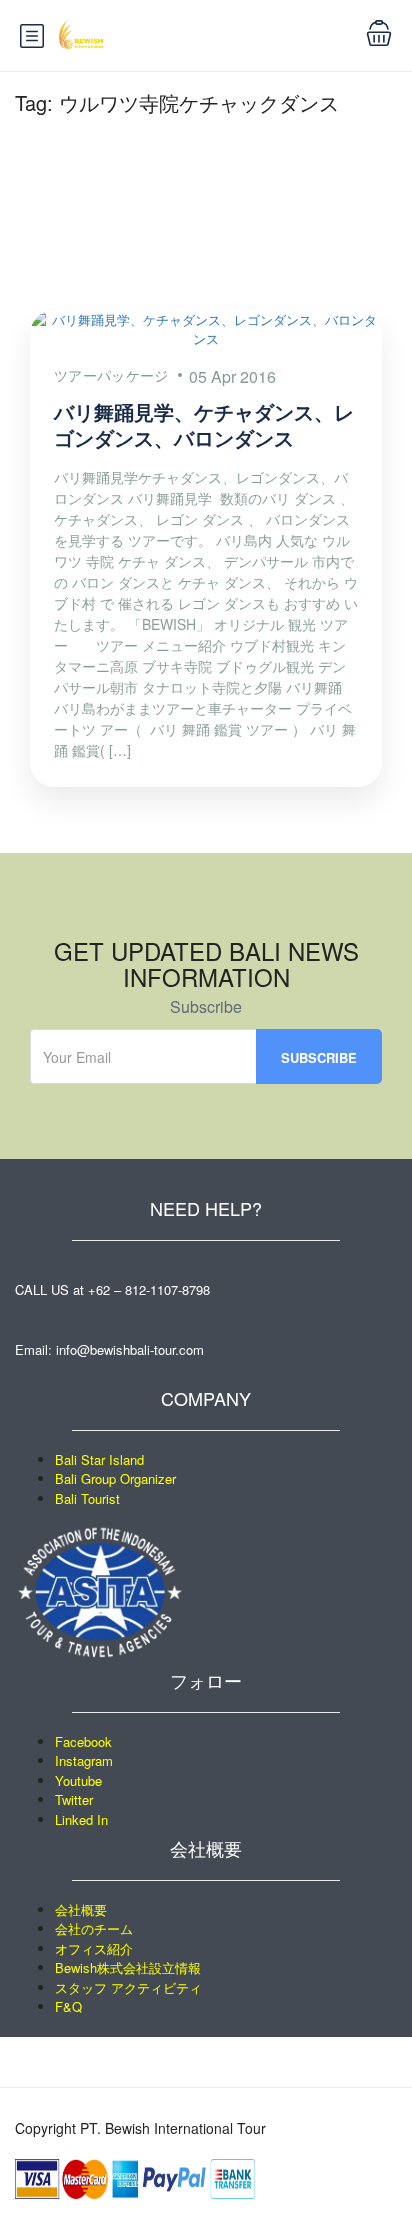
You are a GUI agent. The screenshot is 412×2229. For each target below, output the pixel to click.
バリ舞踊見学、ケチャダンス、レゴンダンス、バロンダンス (204, 424)
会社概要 (81, 1909)
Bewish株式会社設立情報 (128, 1967)
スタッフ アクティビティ (128, 1987)
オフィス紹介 (94, 1948)
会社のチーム (94, 1928)
